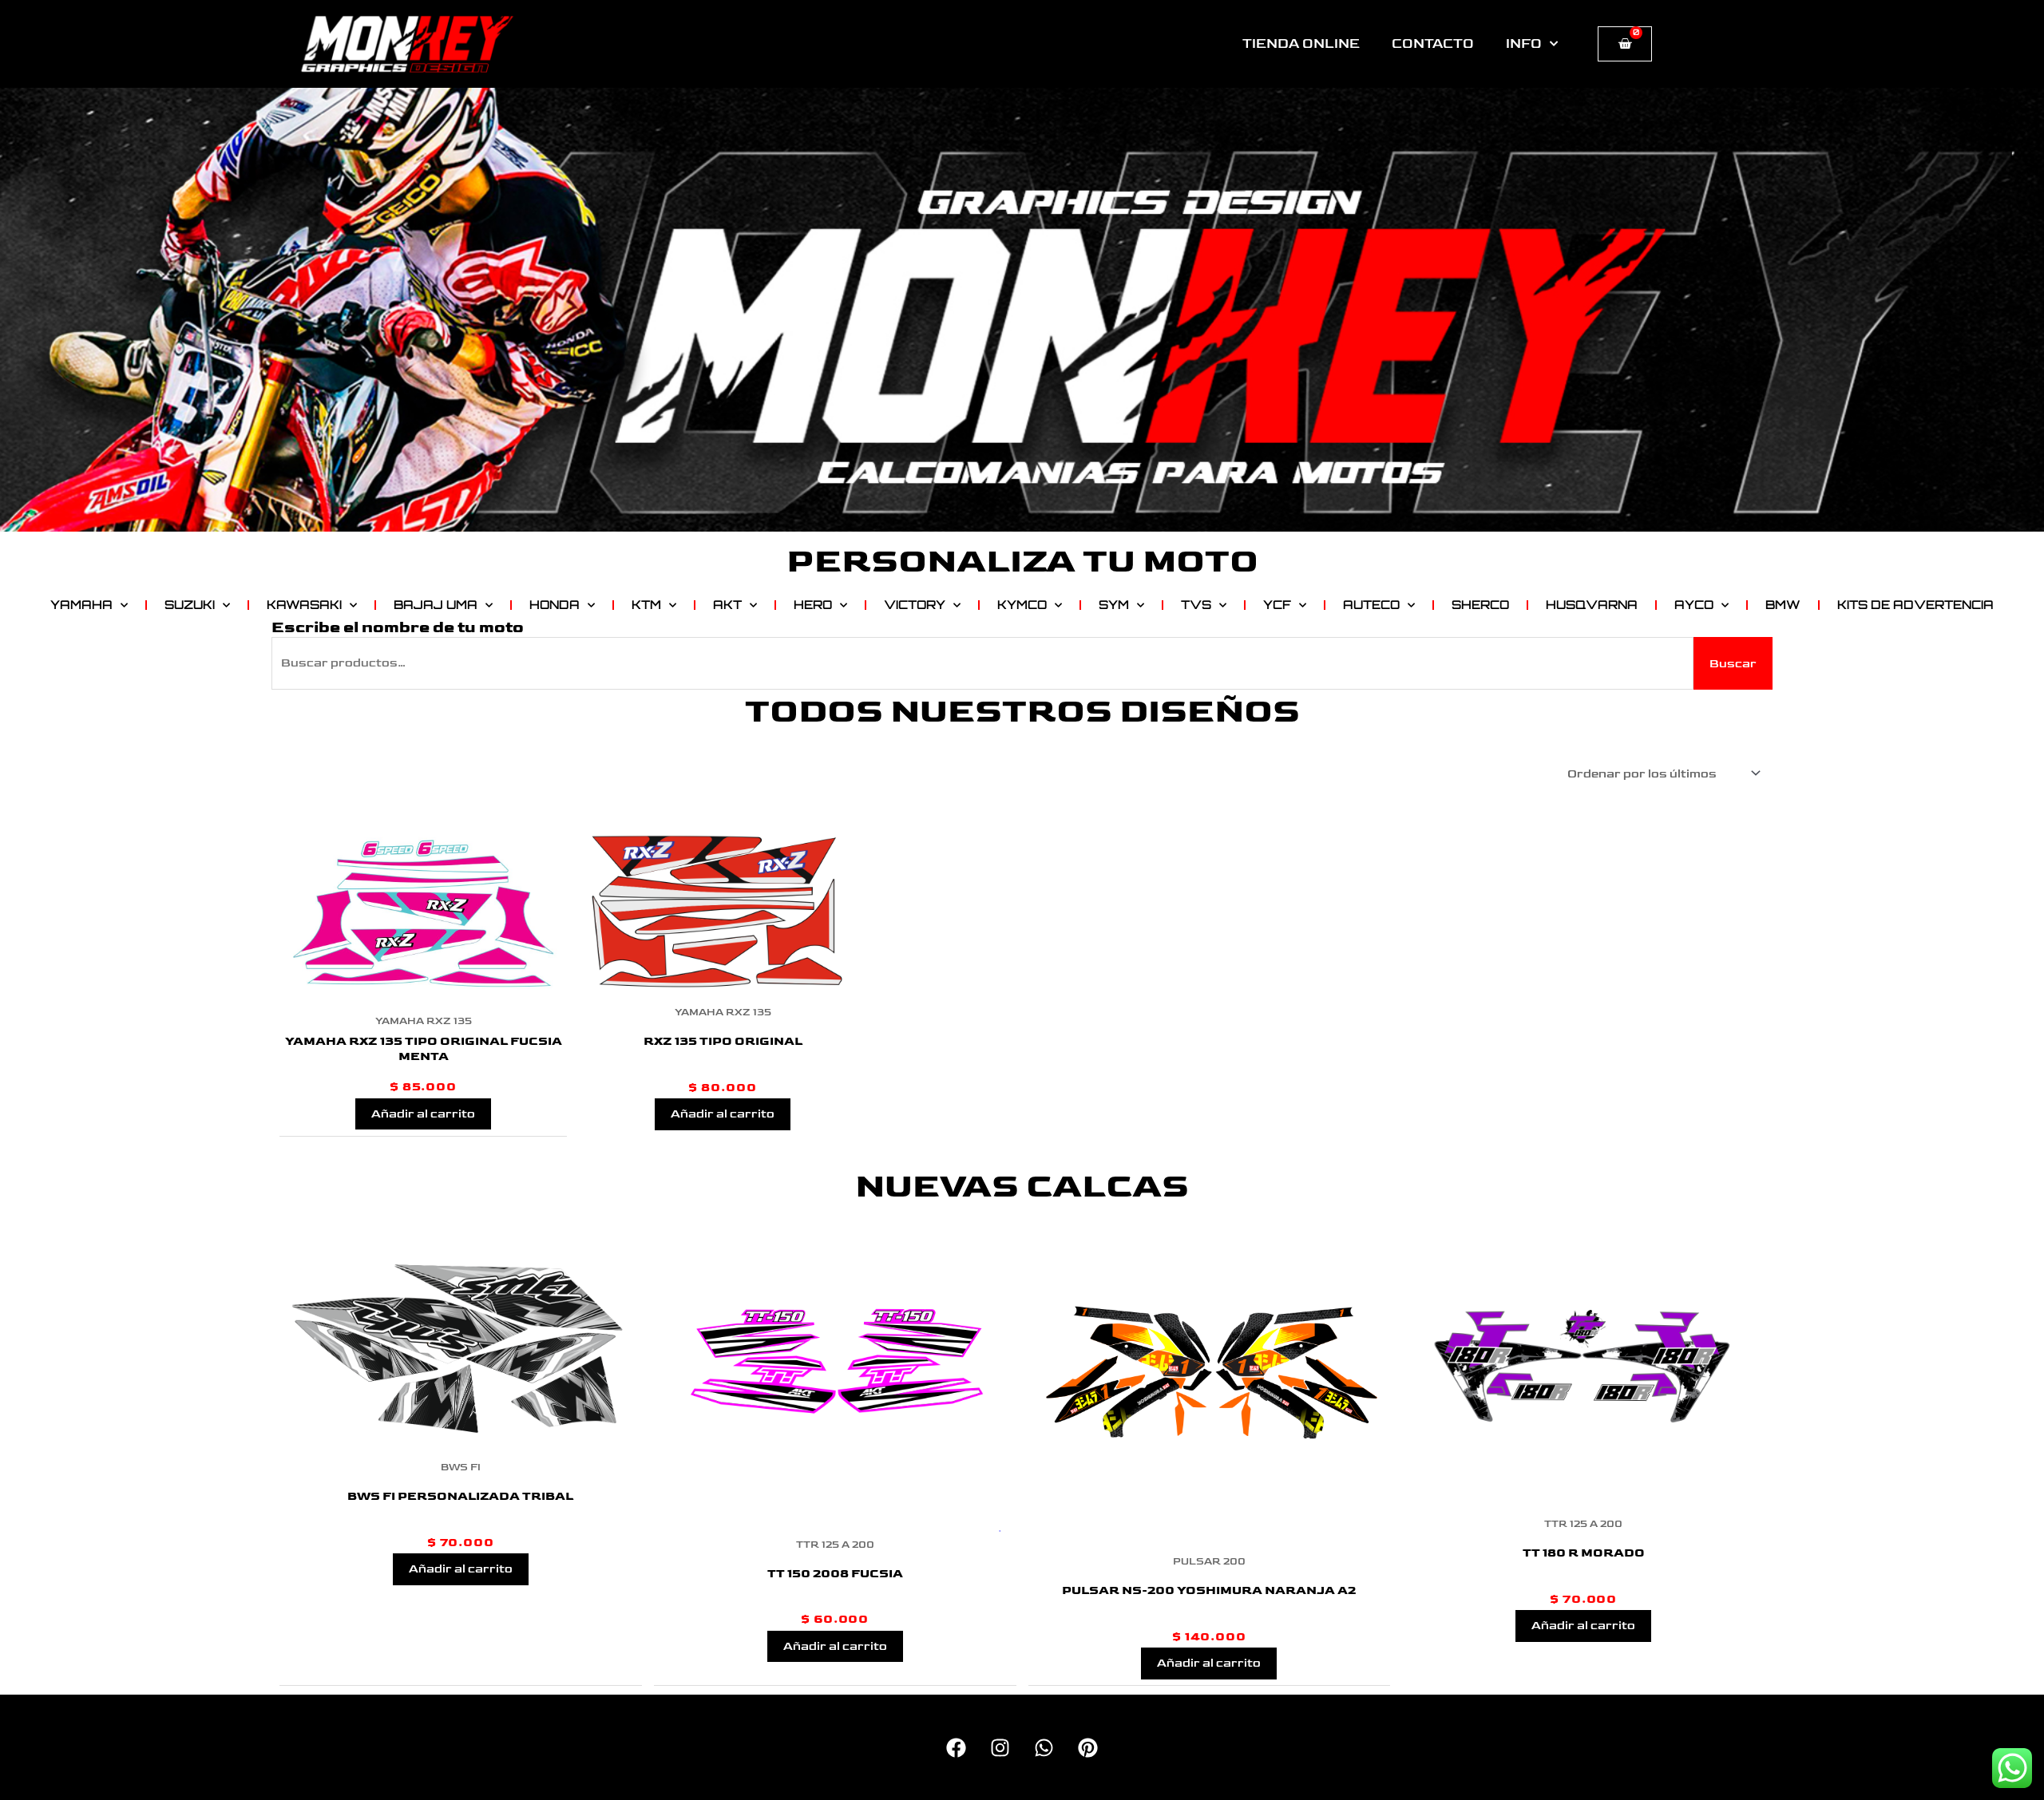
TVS (1196, 605)
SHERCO (1480, 605)
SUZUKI (190, 605)
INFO (1524, 44)
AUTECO (1371, 605)
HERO (813, 605)
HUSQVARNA (1592, 605)
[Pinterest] (1088, 1748)
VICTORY (915, 605)
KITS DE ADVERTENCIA (1915, 605)
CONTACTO (1433, 44)
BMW (1783, 605)
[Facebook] (956, 1748)
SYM (1114, 605)
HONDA (555, 605)
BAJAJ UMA (436, 605)
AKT (727, 605)
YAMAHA (81, 605)
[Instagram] (1000, 1748)
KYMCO (1022, 605)
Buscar (1733, 664)
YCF (1277, 605)
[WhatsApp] (1044, 1748)
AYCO (1694, 605)
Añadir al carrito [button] (423, 1114)
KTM (646, 605)
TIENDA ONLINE (1301, 44)
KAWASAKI (304, 605)
